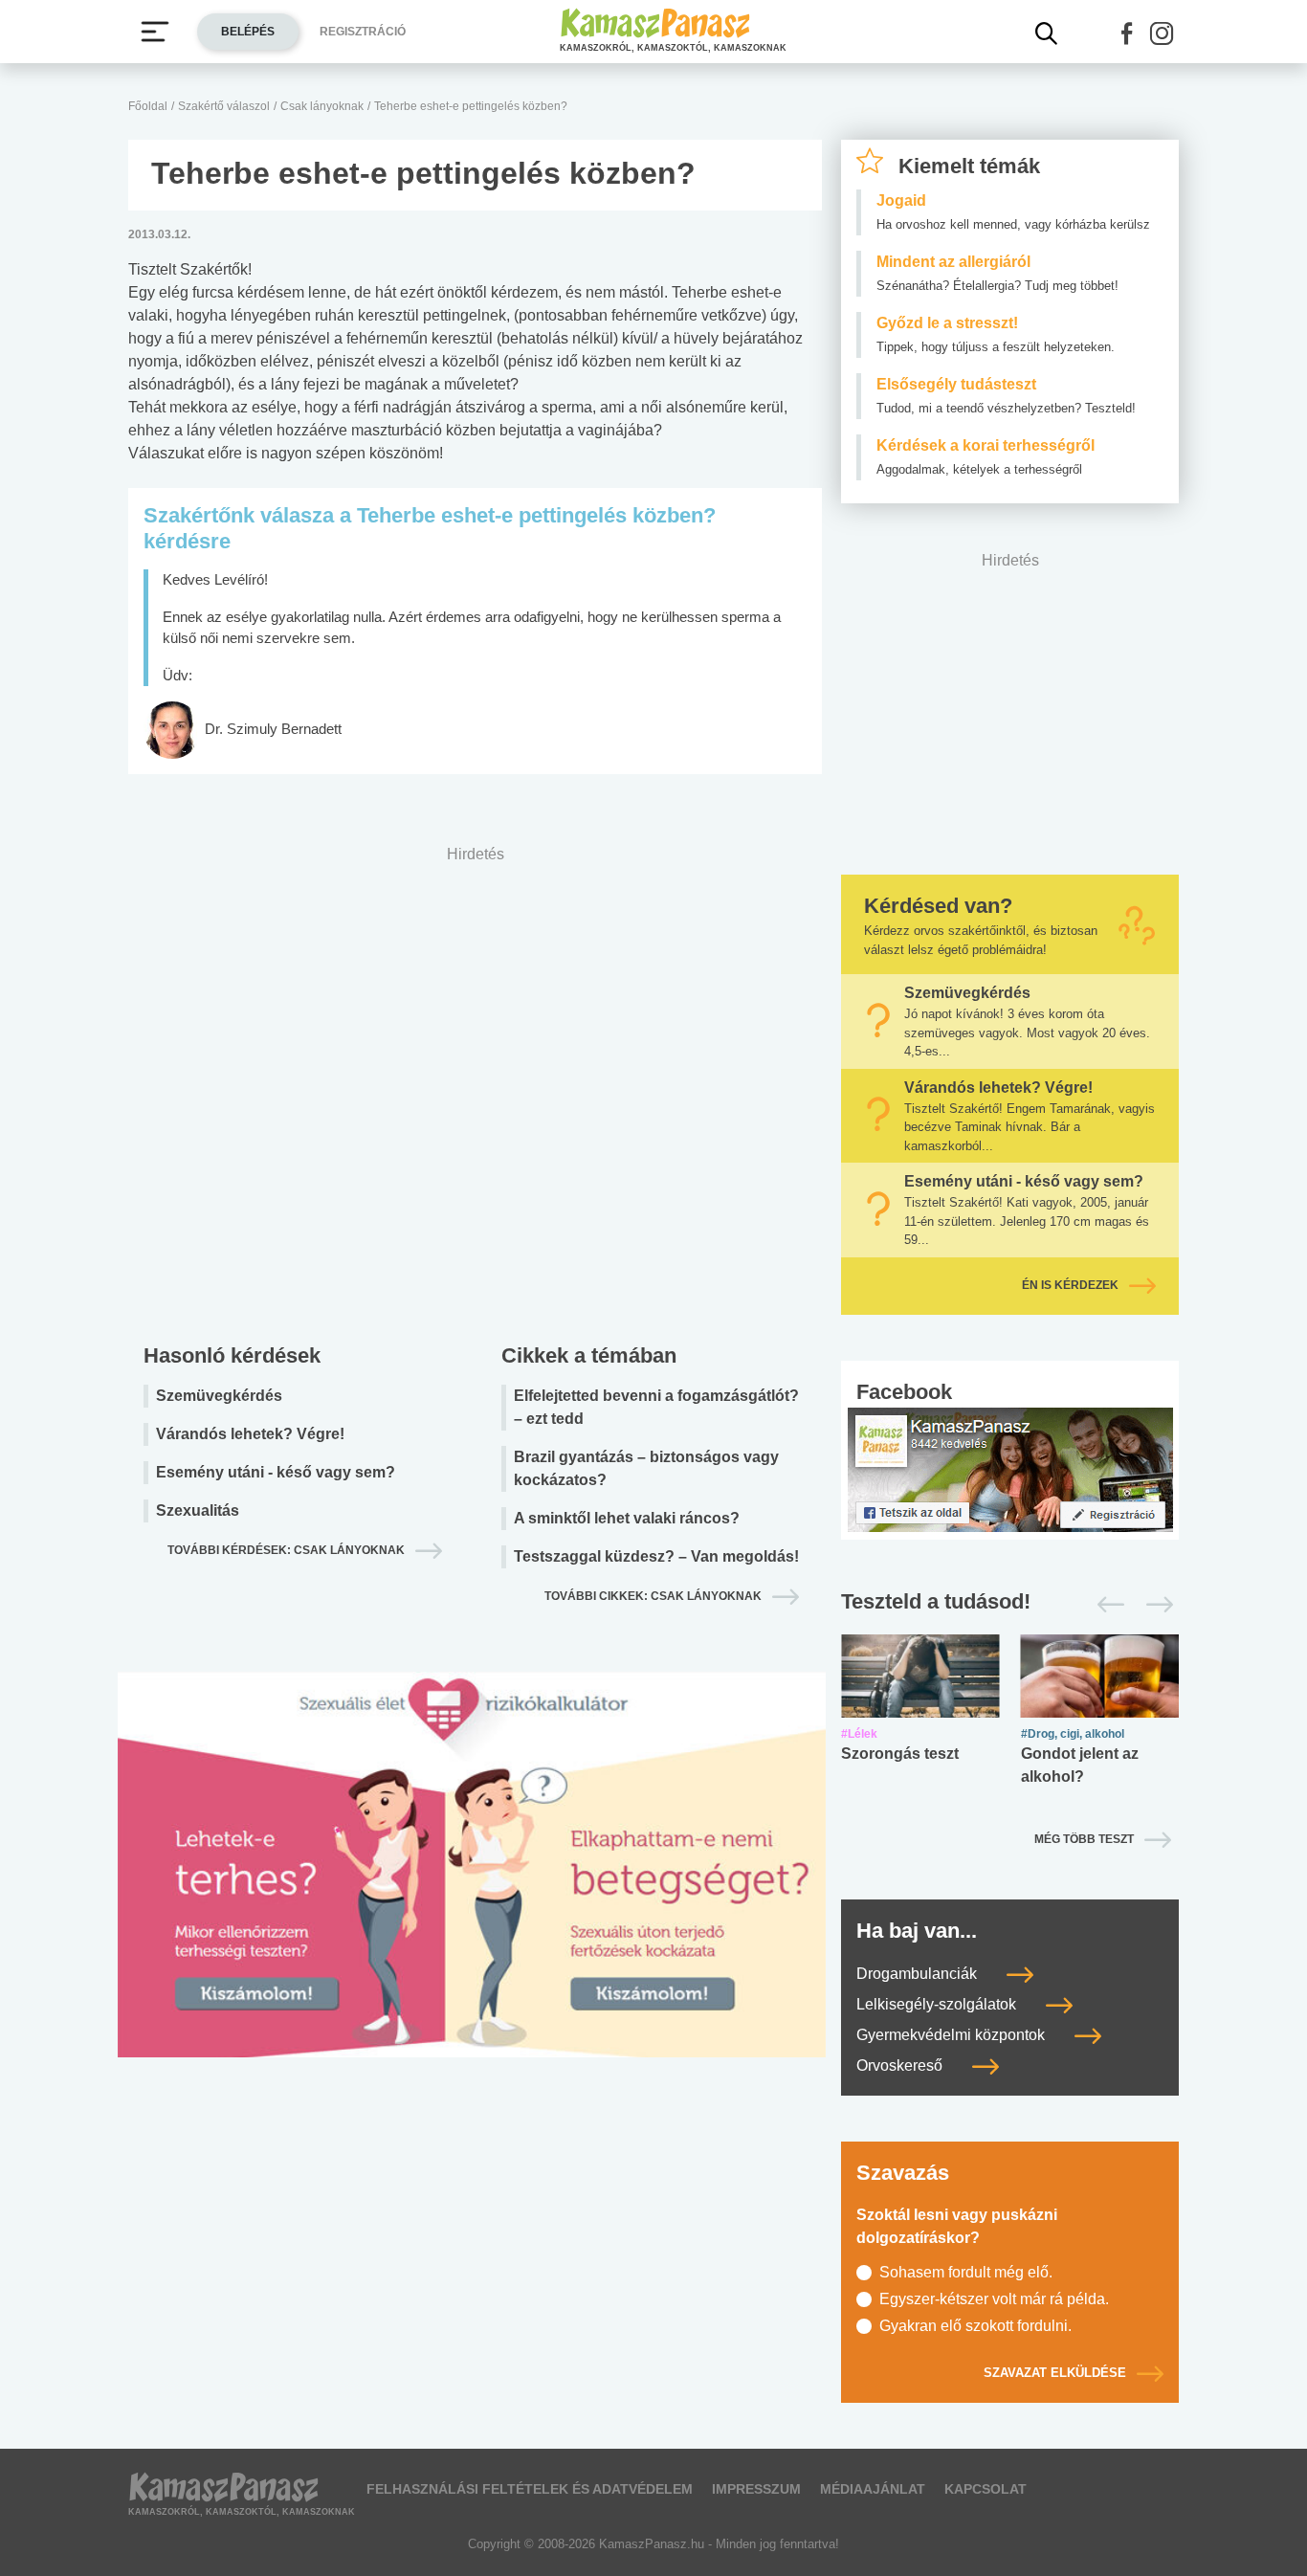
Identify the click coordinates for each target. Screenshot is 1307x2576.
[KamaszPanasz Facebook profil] (1010, 1468)
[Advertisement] (475, 1089)
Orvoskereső (901, 2065)
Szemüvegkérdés (219, 1396)
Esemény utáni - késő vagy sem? (276, 1472)
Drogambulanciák (919, 1974)
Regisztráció (363, 32)
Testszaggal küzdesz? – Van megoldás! (656, 1556)
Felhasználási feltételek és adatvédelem (530, 2489)
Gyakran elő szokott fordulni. (975, 2326)
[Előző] (1106, 1605)
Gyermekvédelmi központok (953, 2035)
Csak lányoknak (322, 106)
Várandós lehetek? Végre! (250, 1434)
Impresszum (756, 2489)
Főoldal (148, 106)
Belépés (248, 32)
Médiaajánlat (873, 2489)
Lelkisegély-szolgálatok (938, 2004)
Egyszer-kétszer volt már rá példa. (994, 2299)
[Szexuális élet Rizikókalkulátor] (472, 1888)
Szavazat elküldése (1055, 2373)
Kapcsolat (986, 2489)
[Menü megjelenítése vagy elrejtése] (155, 32)
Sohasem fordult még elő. (966, 2272)
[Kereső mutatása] (1047, 33)
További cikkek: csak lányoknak (653, 1596)
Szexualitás (198, 1510)
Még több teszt (1084, 1839)
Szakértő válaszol (224, 106)
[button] (1127, 33)
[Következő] (1154, 1605)
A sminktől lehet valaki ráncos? (627, 1518)
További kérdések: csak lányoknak (286, 1550)
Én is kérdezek (1070, 1285)
